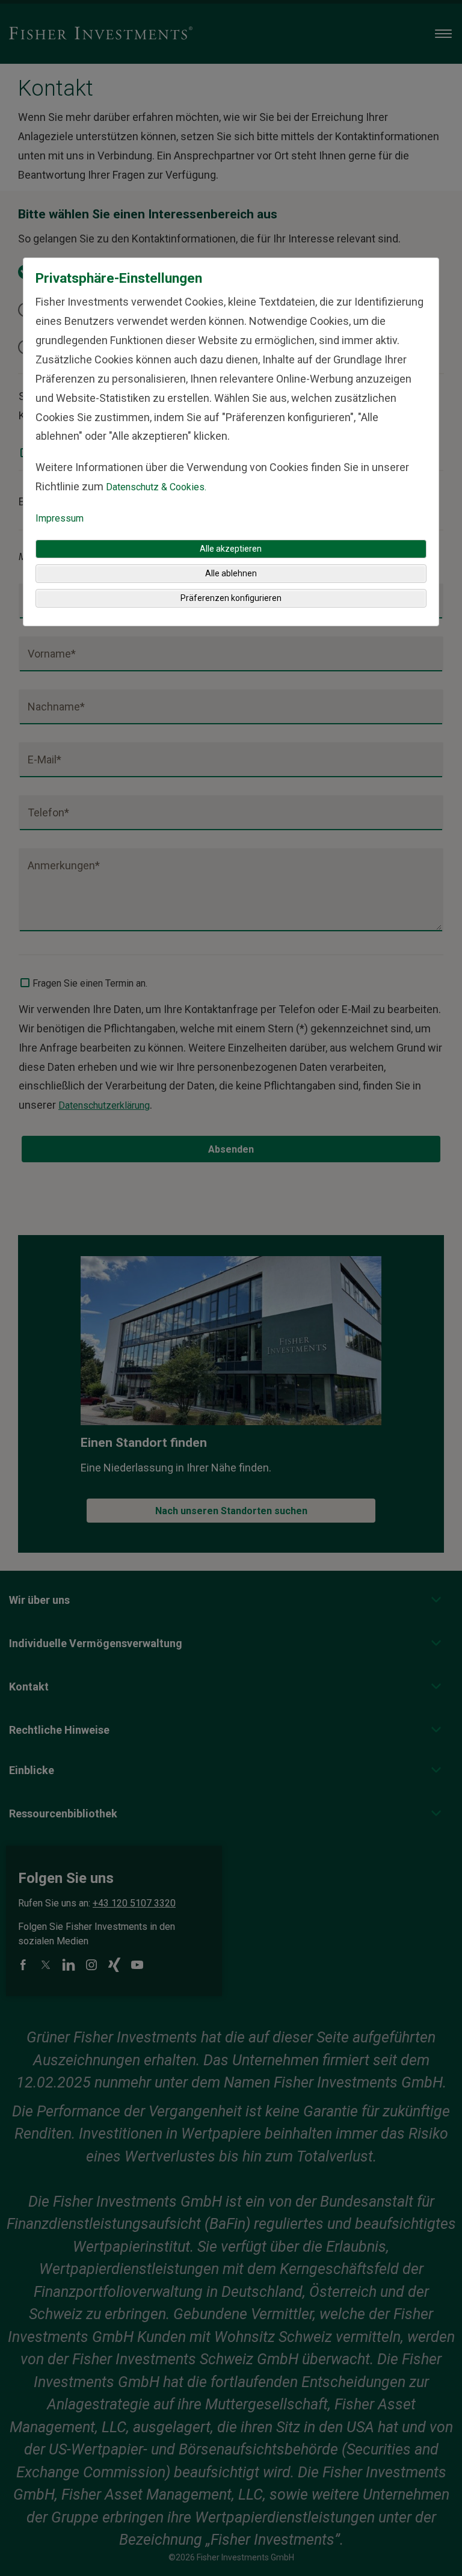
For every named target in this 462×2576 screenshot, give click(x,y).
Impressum (60, 518)
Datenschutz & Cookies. (156, 487)
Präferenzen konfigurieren (231, 598)
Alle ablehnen (231, 573)
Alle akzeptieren (231, 549)
